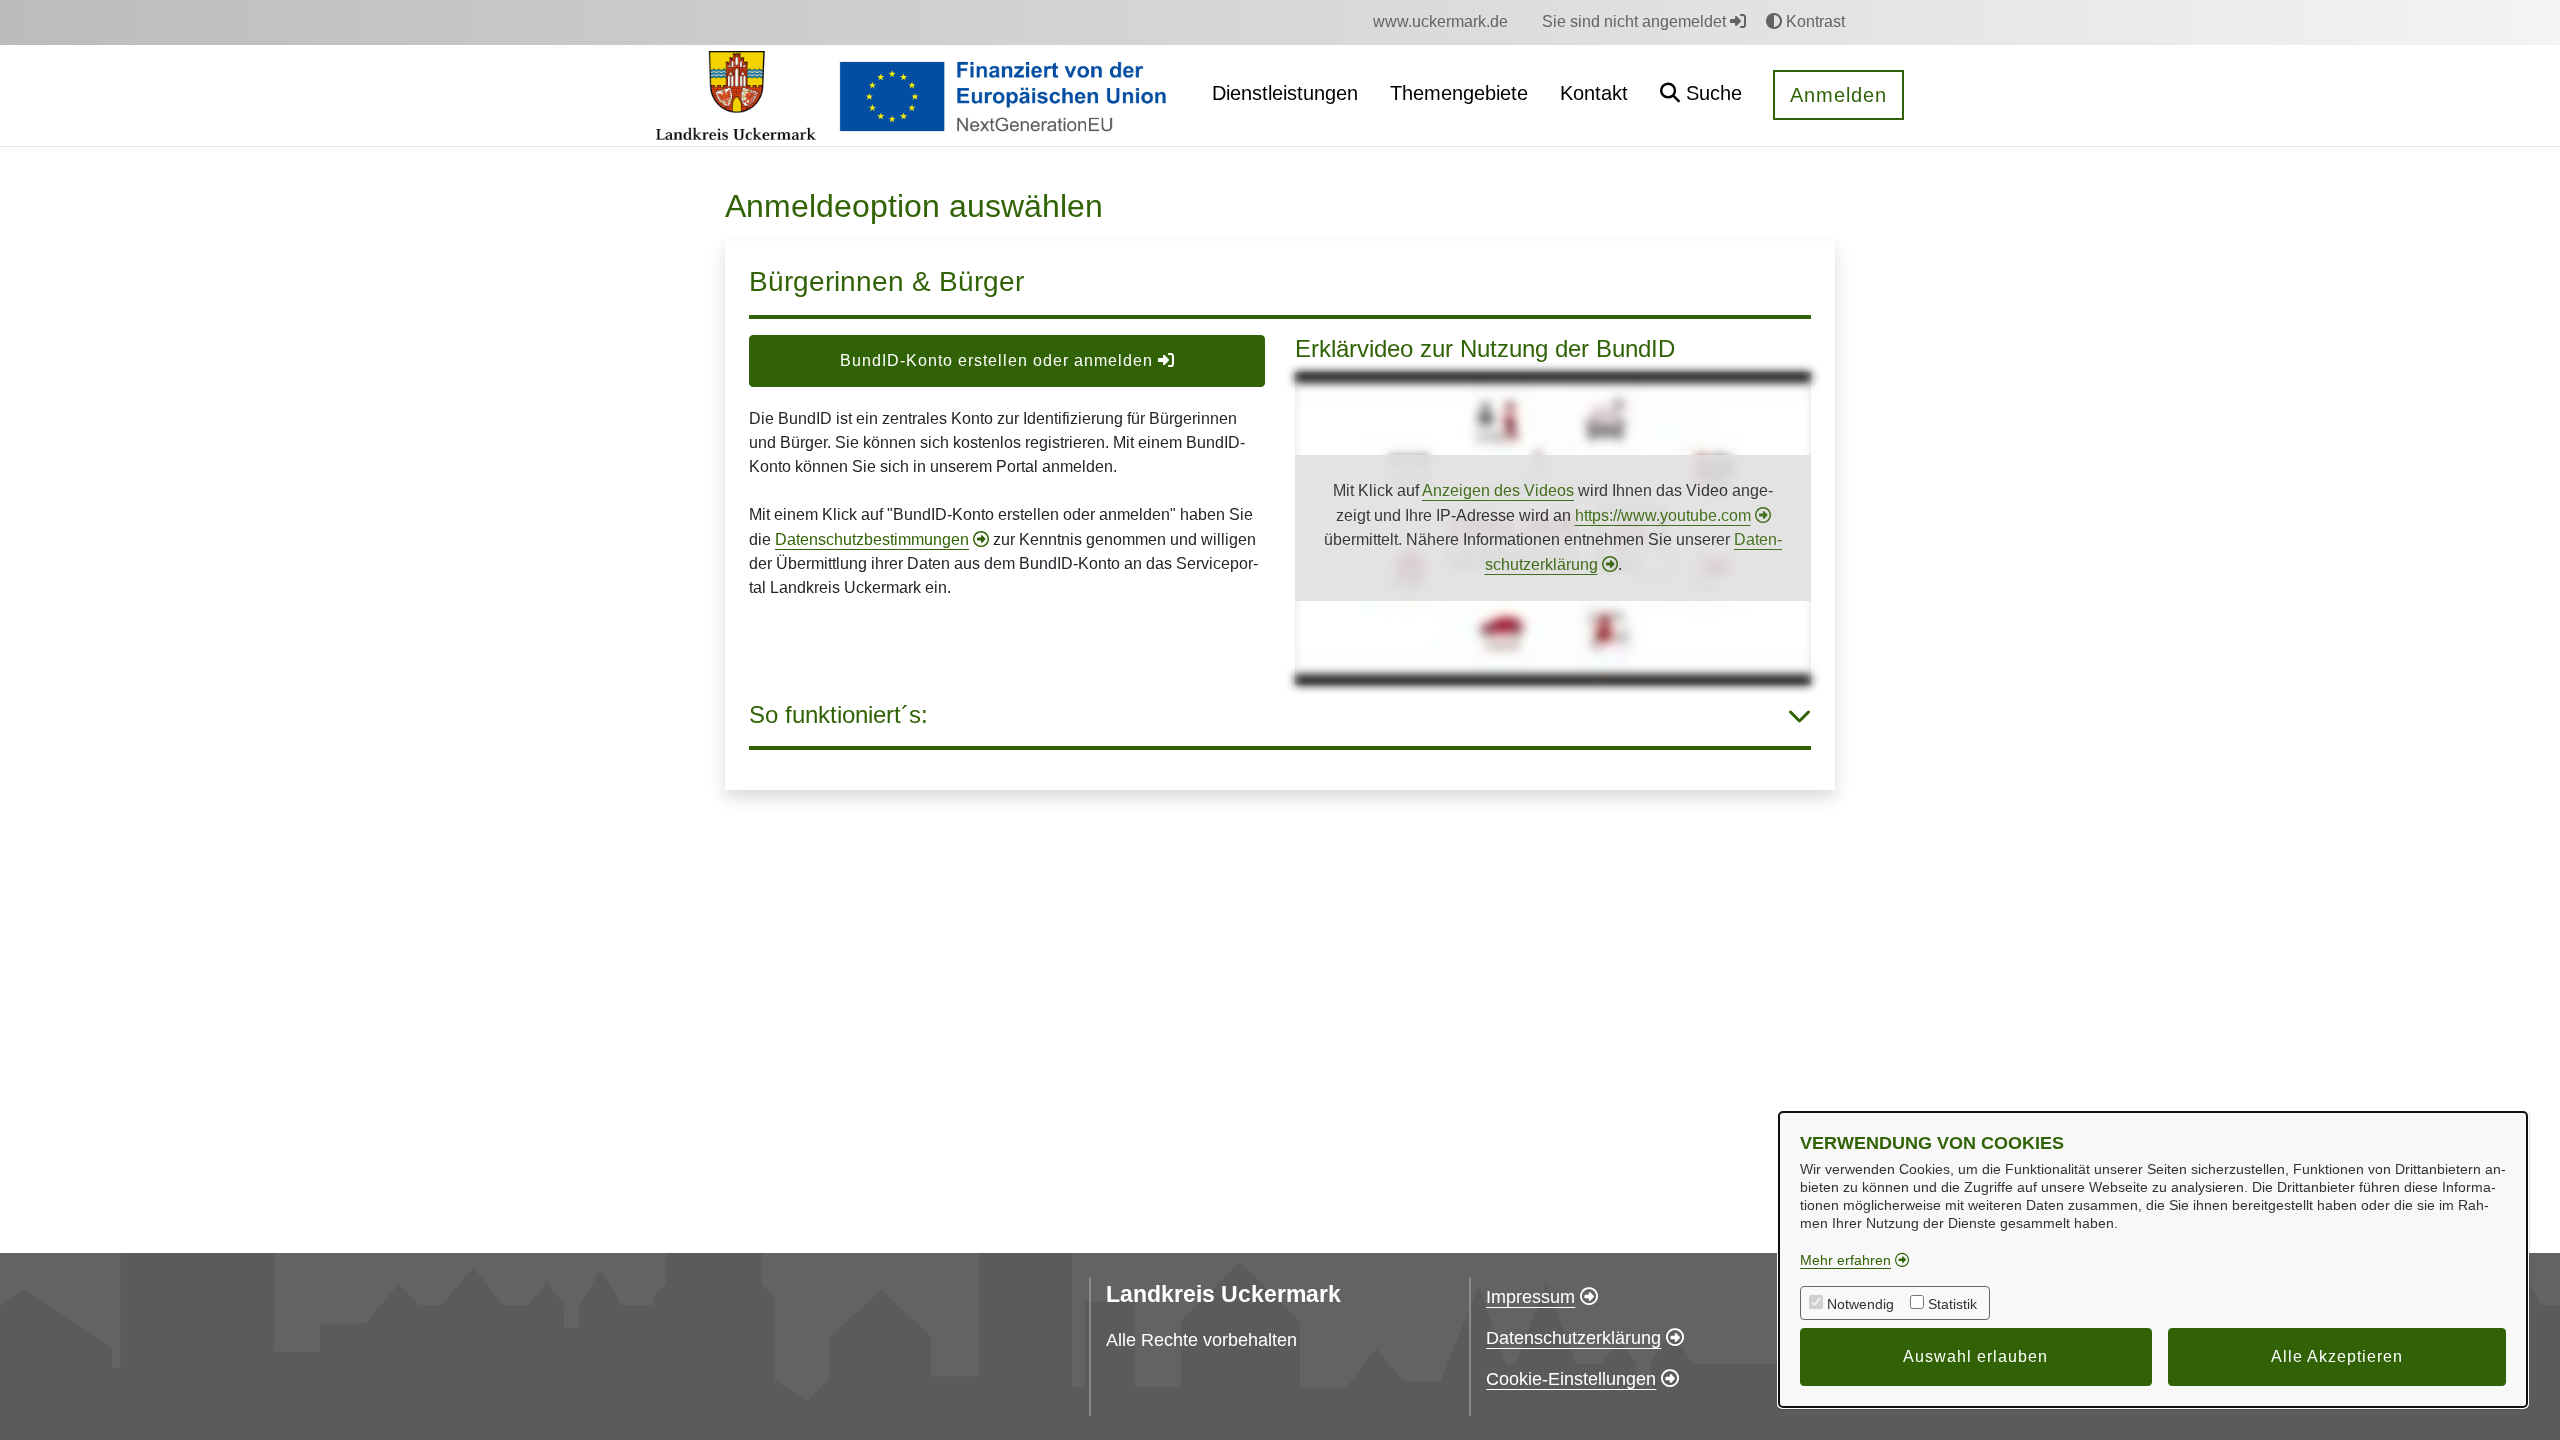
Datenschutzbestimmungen (872, 539)
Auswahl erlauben (1975, 1356)
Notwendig (1860, 1304)
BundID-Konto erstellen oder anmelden (999, 360)
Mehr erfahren (1845, 1260)
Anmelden (1838, 95)
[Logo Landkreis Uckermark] (735, 96)
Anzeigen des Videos (1498, 490)
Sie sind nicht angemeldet (1636, 21)
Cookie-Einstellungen (1571, 1379)
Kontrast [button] (1813, 21)
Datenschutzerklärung (1573, 1338)
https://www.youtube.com (1663, 515)
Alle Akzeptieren (2337, 1356)
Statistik (1952, 1304)
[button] (1701, 95)
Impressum (1530, 1297)
